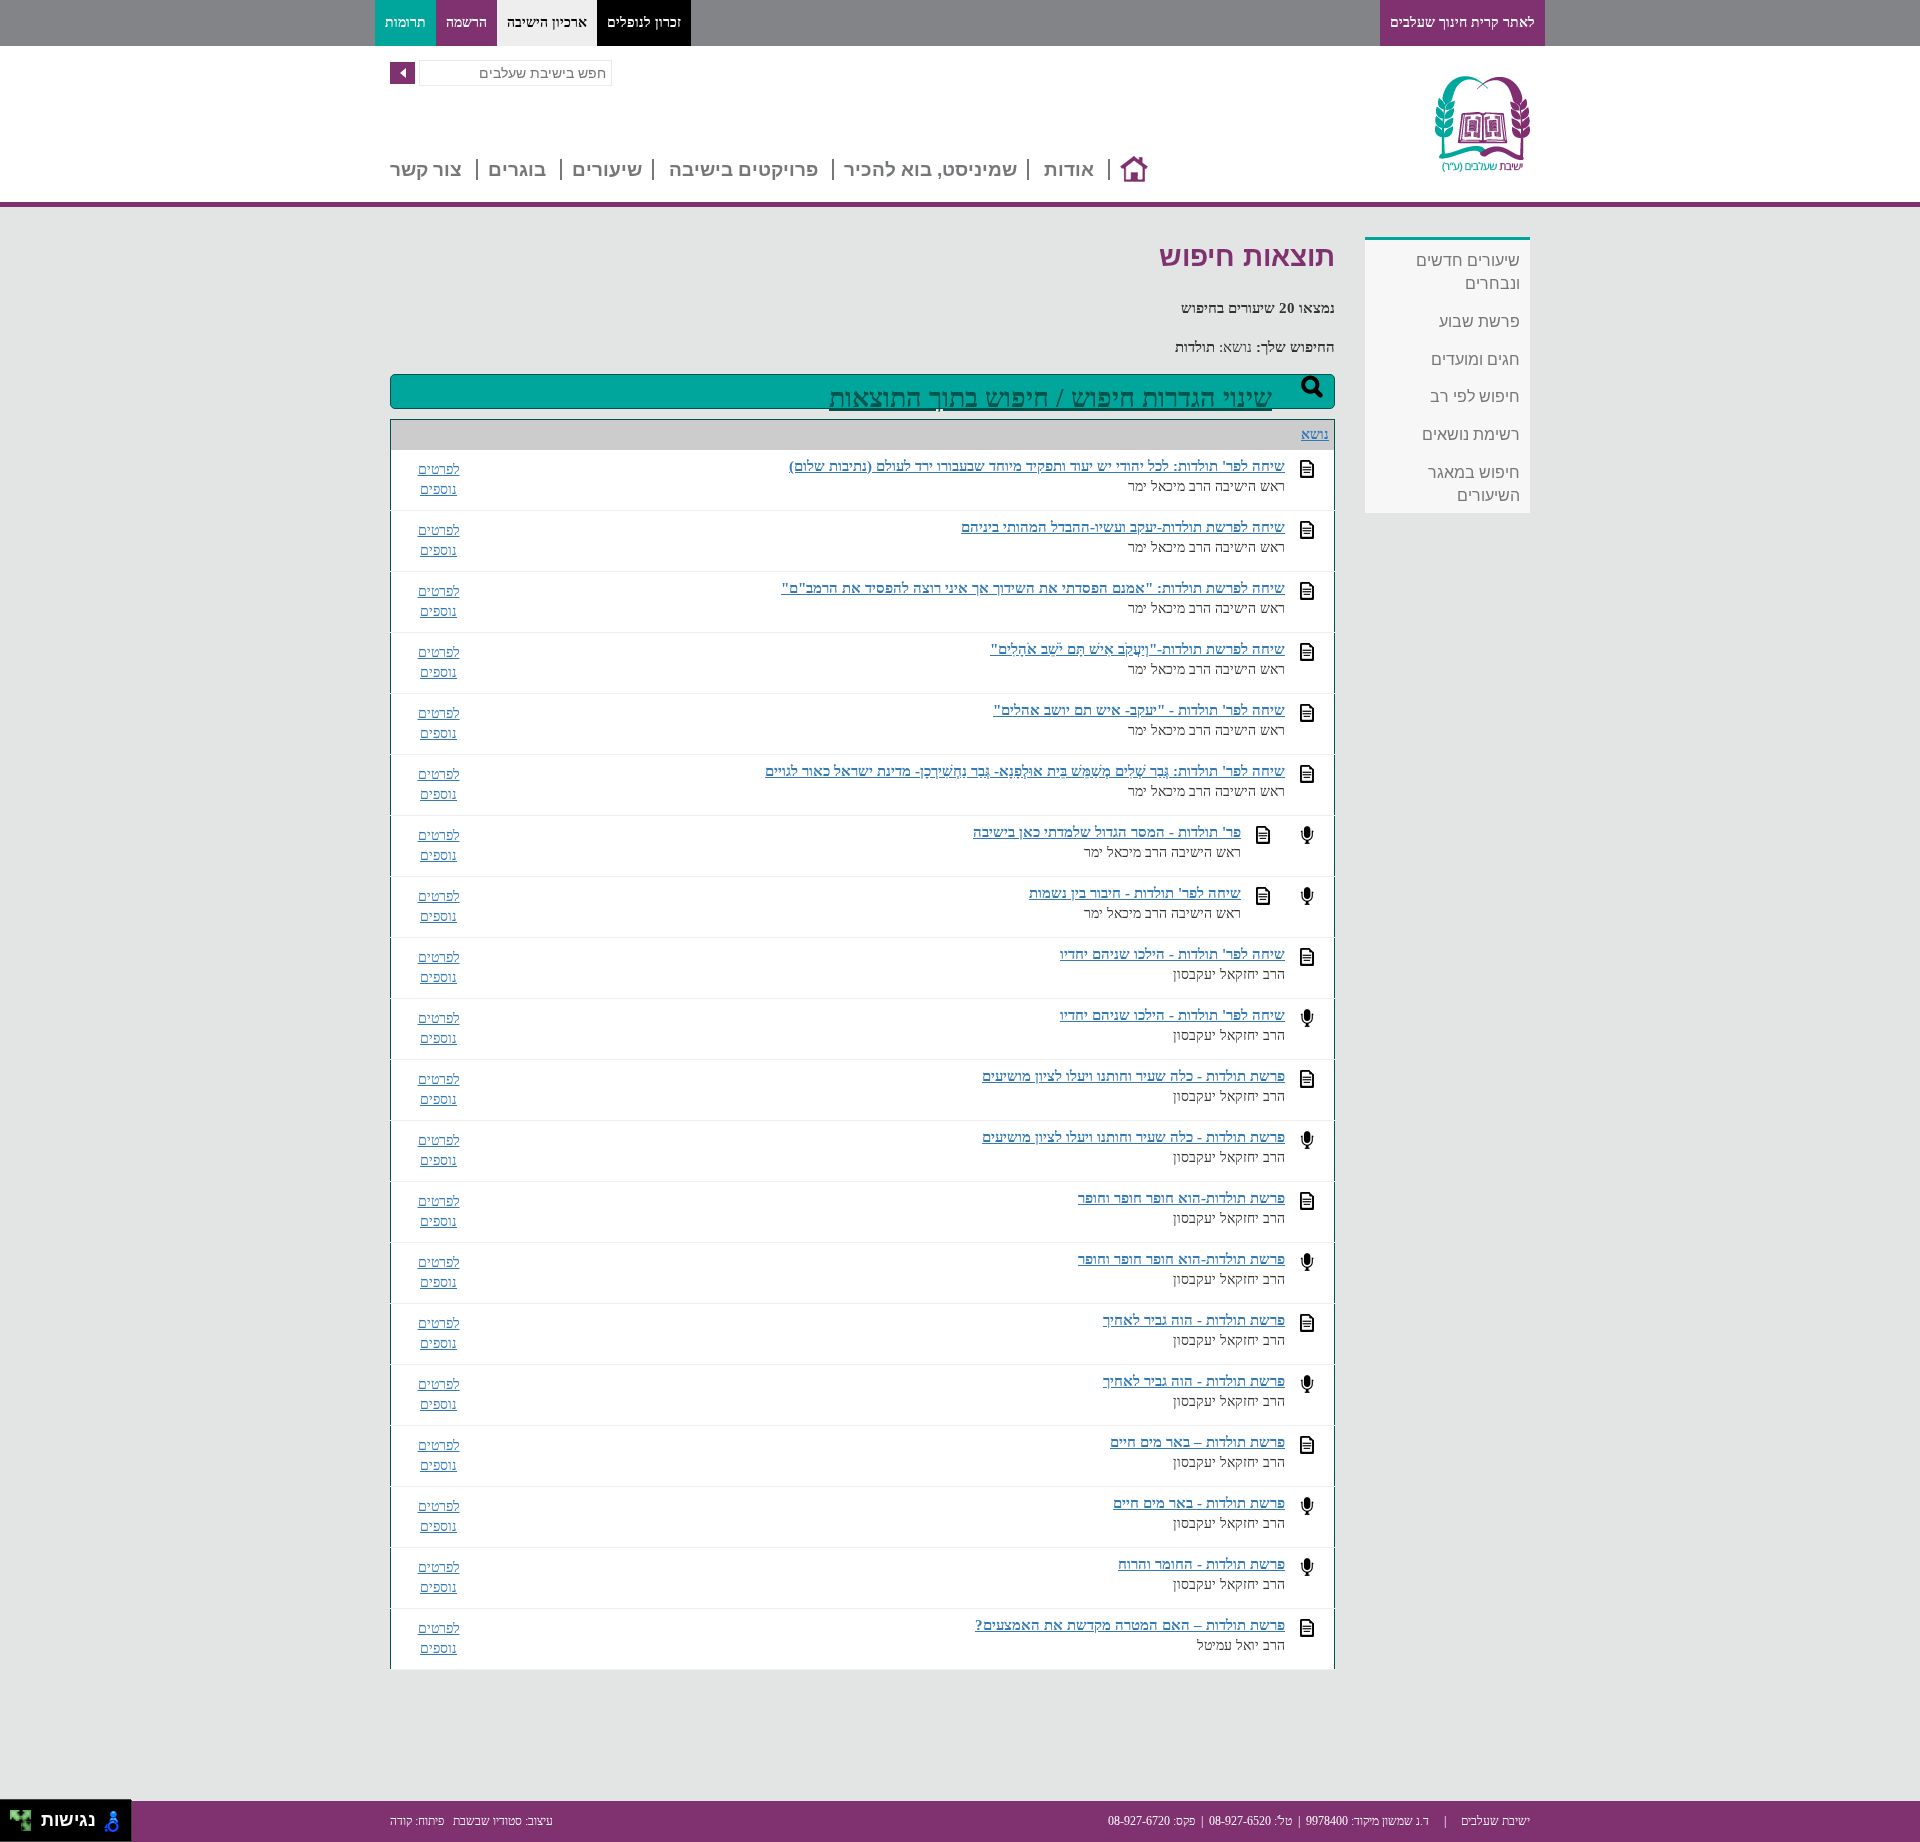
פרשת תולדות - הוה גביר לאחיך (1194, 1319)
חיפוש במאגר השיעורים (1474, 484)
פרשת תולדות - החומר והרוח (1201, 1563)
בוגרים (517, 169)
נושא (1315, 434)
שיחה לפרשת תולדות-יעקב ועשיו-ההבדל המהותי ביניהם (1123, 526)
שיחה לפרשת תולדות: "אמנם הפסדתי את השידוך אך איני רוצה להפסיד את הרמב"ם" (1033, 587)
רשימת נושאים (1471, 434)
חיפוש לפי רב (1475, 396)
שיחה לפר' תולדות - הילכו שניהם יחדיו (1172, 953)
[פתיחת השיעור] (1307, 469)
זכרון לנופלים (644, 22)
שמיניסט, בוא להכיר (930, 169)
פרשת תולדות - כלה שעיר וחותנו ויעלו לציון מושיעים (1133, 1075)
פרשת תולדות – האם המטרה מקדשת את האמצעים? (1130, 1624)
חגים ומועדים (1475, 359)
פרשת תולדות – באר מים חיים (1197, 1441)
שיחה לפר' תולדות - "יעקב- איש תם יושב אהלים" (1139, 709)
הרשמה (466, 22)
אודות (1069, 169)
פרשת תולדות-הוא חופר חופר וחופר (1181, 1197)
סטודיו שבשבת (487, 1821)
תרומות (405, 22)
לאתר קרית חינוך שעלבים (1462, 22)
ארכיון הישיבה (547, 22)
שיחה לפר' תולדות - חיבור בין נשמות (1135, 892)
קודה (401, 1821)
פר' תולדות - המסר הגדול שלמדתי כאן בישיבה (1107, 831)
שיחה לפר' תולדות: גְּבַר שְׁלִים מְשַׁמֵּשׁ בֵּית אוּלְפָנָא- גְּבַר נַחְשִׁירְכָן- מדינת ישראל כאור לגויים (1025, 770)
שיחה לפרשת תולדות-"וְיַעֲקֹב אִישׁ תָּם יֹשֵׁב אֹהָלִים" (1137, 648)
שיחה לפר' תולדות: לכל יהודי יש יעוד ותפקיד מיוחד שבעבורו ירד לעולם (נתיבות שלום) (1037, 465)
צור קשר (426, 169)
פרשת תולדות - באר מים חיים (1199, 1502)
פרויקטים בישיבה (743, 169)
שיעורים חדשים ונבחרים (1468, 272)
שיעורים (607, 169)
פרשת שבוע (1479, 321)
